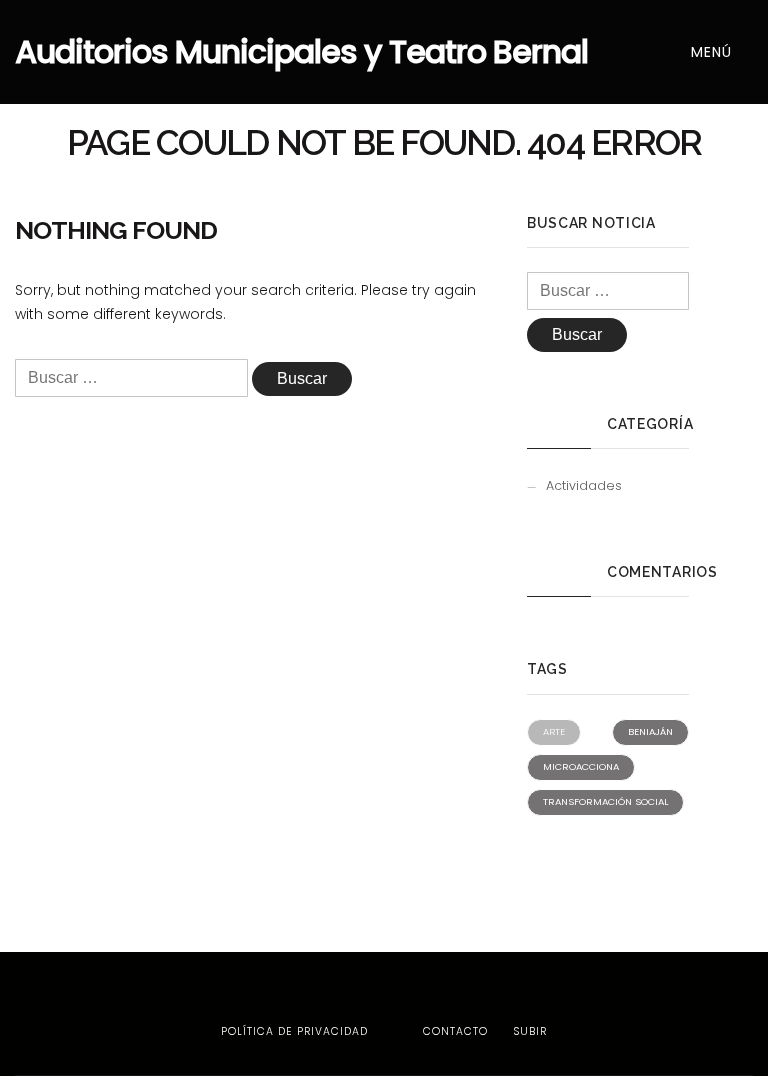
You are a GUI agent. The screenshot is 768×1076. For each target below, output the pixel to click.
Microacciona (581, 766)
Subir (528, 1031)
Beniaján (650, 731)
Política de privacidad (294, 1031)
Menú (714, 52)
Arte (554, 731)
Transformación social (605, 801)
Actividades (584, 485)
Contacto (455, 1031)
